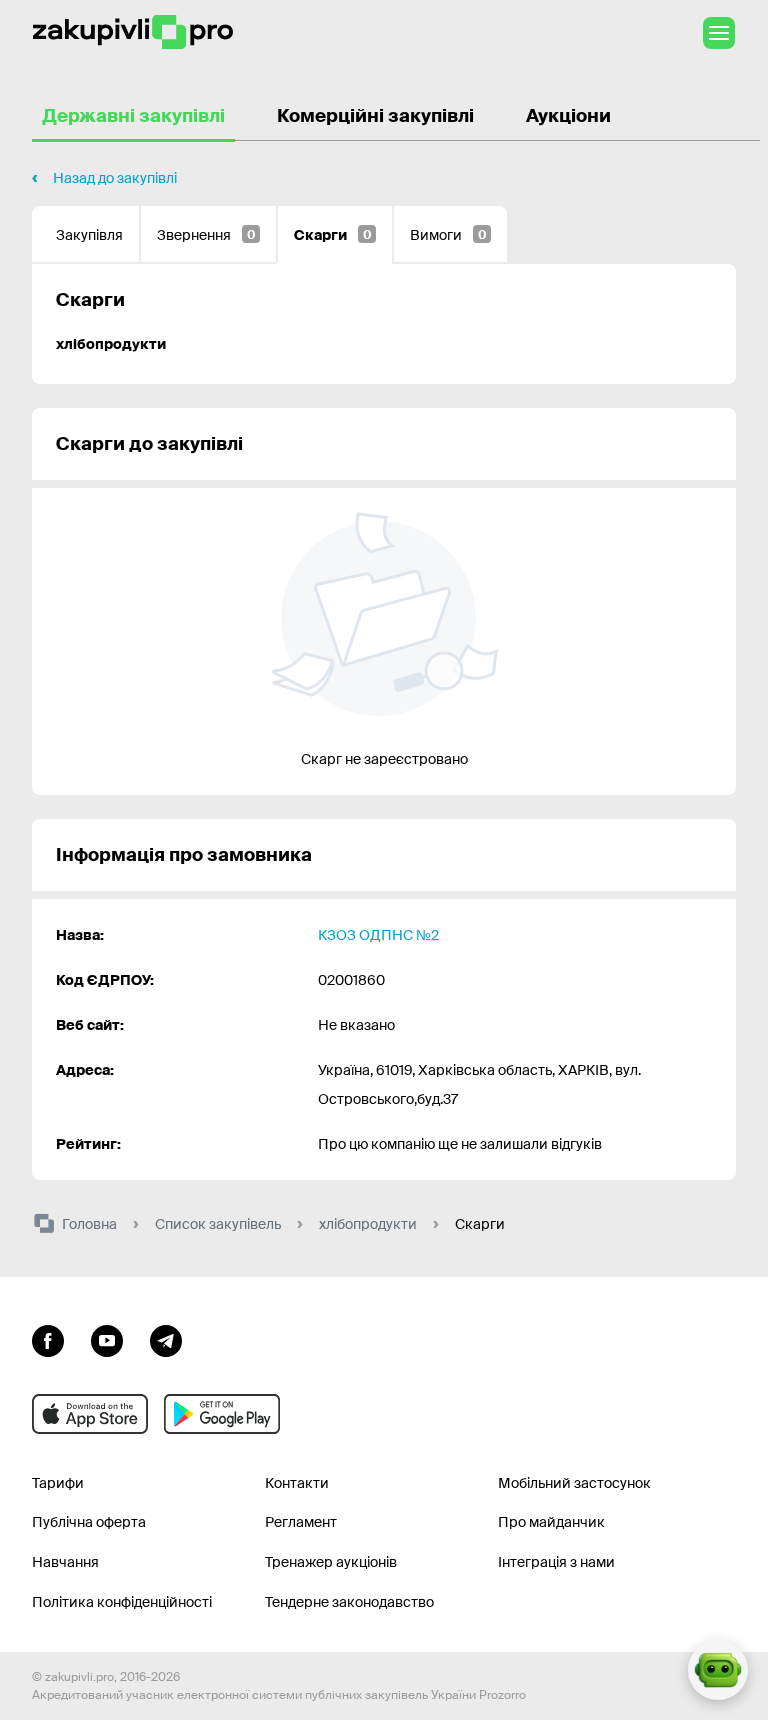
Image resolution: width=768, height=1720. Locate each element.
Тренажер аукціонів (331, 1562)
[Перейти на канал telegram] (166, 1339)
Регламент (301, 1522)
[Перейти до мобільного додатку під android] (222, 1414)
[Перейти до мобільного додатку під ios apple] (90, 1414)
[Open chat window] (718, 1670)
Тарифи (58, 1483)
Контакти (297, 1483)
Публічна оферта (89, 1522)
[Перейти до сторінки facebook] (48, 1339)
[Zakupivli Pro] (133, 32)
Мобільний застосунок (574, 1483)
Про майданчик (551, 1522)
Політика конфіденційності (122, 1602)
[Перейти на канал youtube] (107, 1339)
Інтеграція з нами (556, 1562)
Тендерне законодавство (349, 1602)
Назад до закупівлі (115, 178)
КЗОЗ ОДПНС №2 (378, 935)
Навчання (65, 1562)
